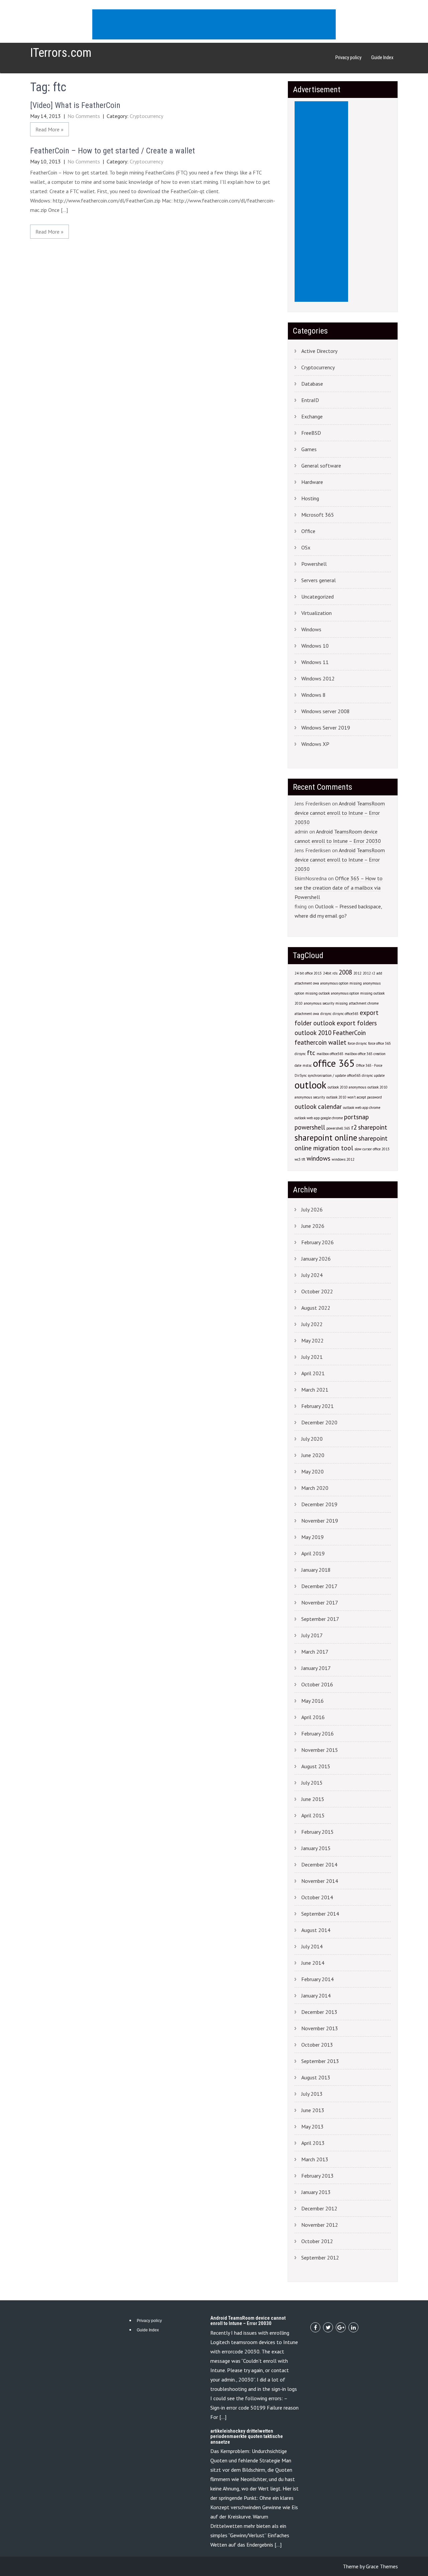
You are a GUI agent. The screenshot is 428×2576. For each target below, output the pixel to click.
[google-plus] (341, 2327)
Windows (311, 629)
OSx (306, 547)
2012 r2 (369, 973)
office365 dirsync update (366, 1075)
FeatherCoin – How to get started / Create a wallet (113, 151)
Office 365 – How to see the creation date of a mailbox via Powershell (339, 888)
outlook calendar (318, 1107)
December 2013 (319, 2012)
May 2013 (312, 2127)
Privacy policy (348, 57)
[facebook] (315, 2327)
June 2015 (313, 1799)
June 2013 (313, 2110)
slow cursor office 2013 (372, 1149)
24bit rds (330, 973)
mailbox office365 (330, 1054)
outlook (310, 1085)
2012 (357, 973)
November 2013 (320, 2028)
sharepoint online (326, 1138)
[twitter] (328, 2327)
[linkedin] (353, 2327)
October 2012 (317, 2241)
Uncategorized (317, 597)
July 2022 (312, 1324)
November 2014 (320, 1881)
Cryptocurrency (146, 116)
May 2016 (312, 1701)
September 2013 (320, 2061)
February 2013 (317, 2176)
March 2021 (315, 1390)
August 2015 (316, 1766)
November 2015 (320, 1750)
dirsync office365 (346, 1014)
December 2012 (319, 2208)
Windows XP (315, 744)
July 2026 (312, 1209)
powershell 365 (338, 1128)
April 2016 (313, 1717)
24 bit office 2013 (308, 973)
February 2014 (317, 1979)
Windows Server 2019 (326, 728)
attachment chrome (364, 1003)
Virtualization (316, 613)
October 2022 (317, 1291)
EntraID (310, 400)
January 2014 (316, 1995)
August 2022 (316, 1308)
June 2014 (313, 1963)
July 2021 (312, 1357)
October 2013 (317, 2045)
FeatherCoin (349, 1033)
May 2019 (312, 1537)
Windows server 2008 (326, 711)
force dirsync (357, 1043)
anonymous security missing (326, 1003)
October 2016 (317, 1684)
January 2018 (316, 1570)
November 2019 (320, 1521)
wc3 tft (300, 1159)
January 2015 (316, 1848)
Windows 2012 (318, 678)
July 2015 (312, 1783)
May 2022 (312, 1340)
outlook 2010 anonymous (347, 1087)
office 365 (334, 1063)
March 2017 (315, 1652)
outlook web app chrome (362, 1108)
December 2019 (319, 1504)
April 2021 (313, 1373)
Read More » (49, 129)
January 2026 (316, 1259)
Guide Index (382, 57)
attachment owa (307, 1014)
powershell (310, 1127)
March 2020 (315, 1488)
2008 (345, 972)
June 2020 (313, 1455)
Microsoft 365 (318, 515)
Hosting (310, 498)
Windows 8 (313, 695)
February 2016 (317, 1733)
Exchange (312, 416)
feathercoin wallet (320, 1042)
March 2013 (315, 2159)
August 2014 (316, 1930)
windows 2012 (343, 1159)
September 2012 (320, 2258)
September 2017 (320, 1619)
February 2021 (317, 1406)
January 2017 (316, 1668)
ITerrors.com (61, 53)
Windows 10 (315, 646)
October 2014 (317, 1897)
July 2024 (312, 1275)
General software (321, 466)
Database (312, 384)
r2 (354, 1127)
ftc (311, 1053)
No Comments (84, 116)
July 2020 (312, 1439)
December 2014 (319, 1864)
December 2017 (319, 1586)
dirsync (326, 1014)
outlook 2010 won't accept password (354, 1097)
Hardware (312, 482)
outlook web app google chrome (319, 1118)
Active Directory (319, 351)
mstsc (307, 1065)
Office (308, 531)
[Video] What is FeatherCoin (75, 105)
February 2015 (317, 1832)
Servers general (318, 580)
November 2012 (320, 2225)
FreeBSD (311, 433)
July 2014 (312, 1946)
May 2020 (312, 1471)
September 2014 (320, 1914)
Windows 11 (315, 662)
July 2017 (312, 1635)
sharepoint (373, 1127)
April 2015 (313, 1815)
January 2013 (316, 2192)
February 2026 (317, 1242)
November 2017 (320, 1602)
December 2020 (319, 1422)
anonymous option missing (341, 983)
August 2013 (316, 2077)
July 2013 (312, 2094)
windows (318, 1158)
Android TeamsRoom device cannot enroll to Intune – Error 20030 (340, 813)
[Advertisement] (215, 25)
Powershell (314, 564)
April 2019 (313, 1553)
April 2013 (313, 2143)
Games (309, 449)
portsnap (356, 1117)
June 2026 (313, 1226)
